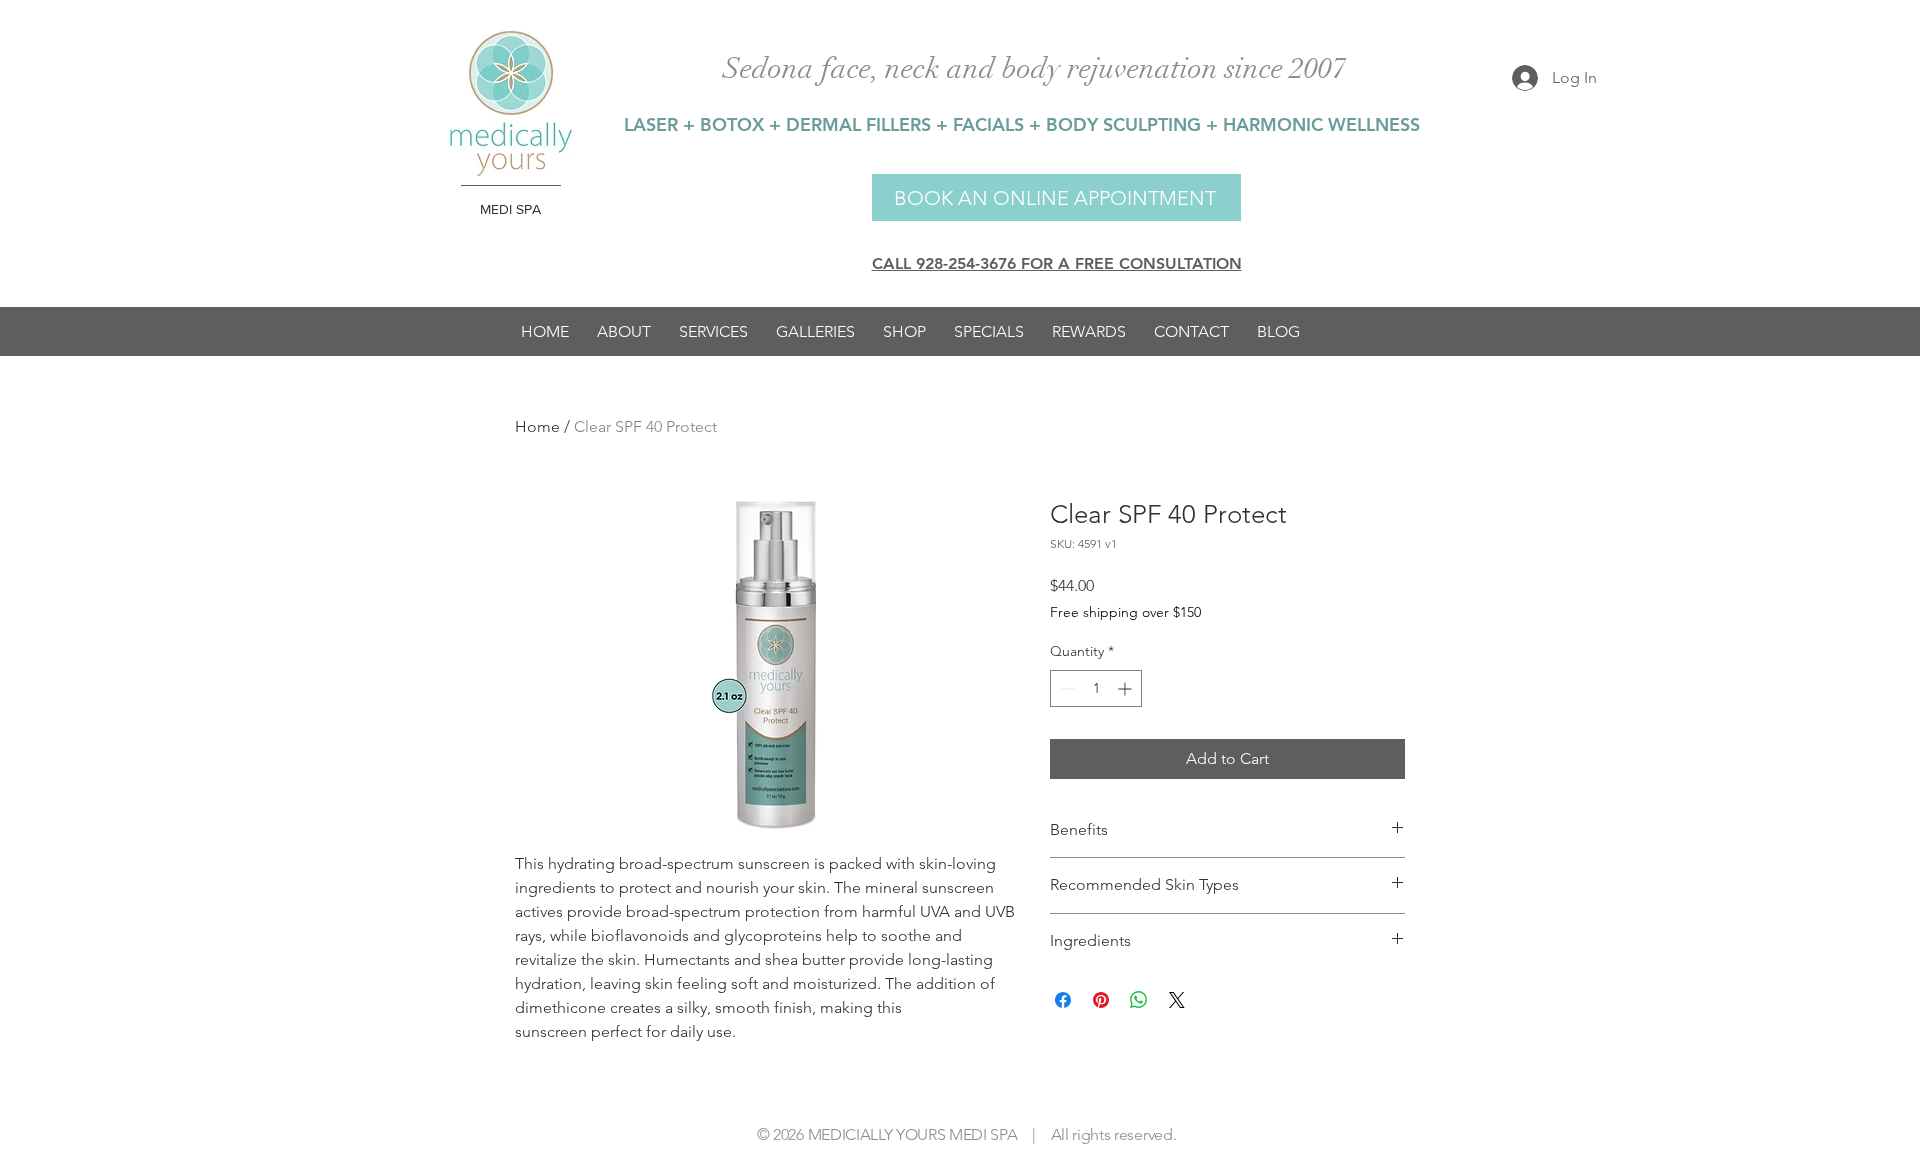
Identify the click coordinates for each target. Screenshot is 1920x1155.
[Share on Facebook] (1063, 1000)
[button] (713, 331)
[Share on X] (1177, 1000)
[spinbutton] (1096, 688)
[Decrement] (1065, 688)
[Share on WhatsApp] (1139, 1000)
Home (537, 426)
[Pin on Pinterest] (1101, 1000)
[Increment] (1126, 688)
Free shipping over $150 (1125, 612)
